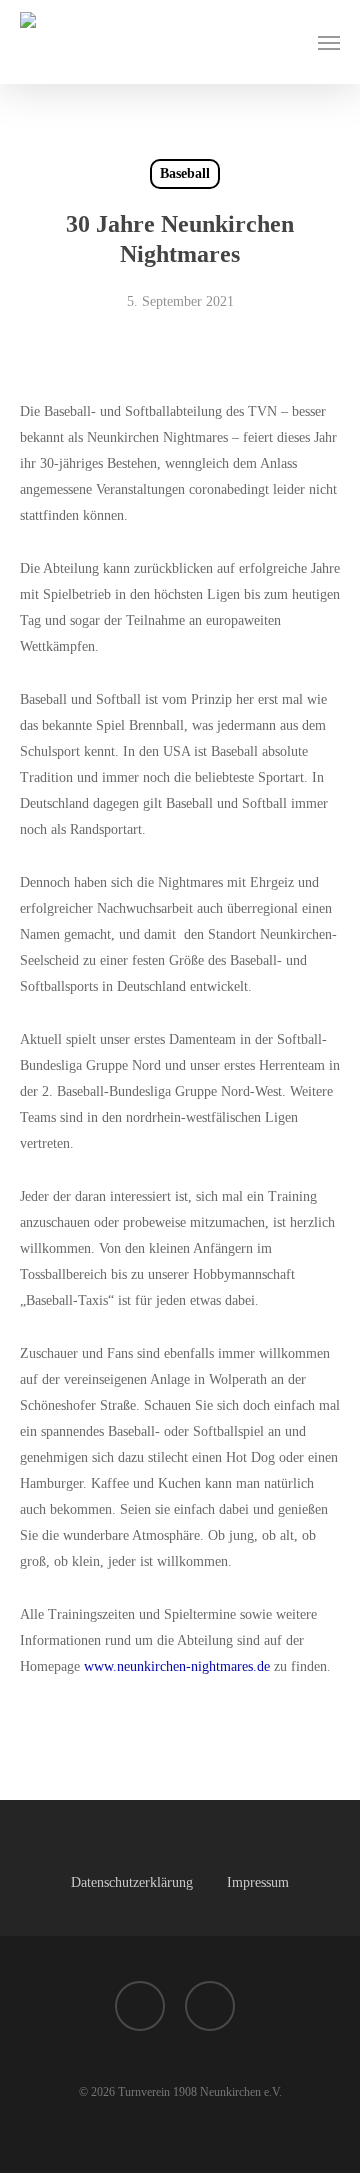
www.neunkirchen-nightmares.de (177, 1666)
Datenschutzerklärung (132, 1882)
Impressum (258, 1882)
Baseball (185, 173)
